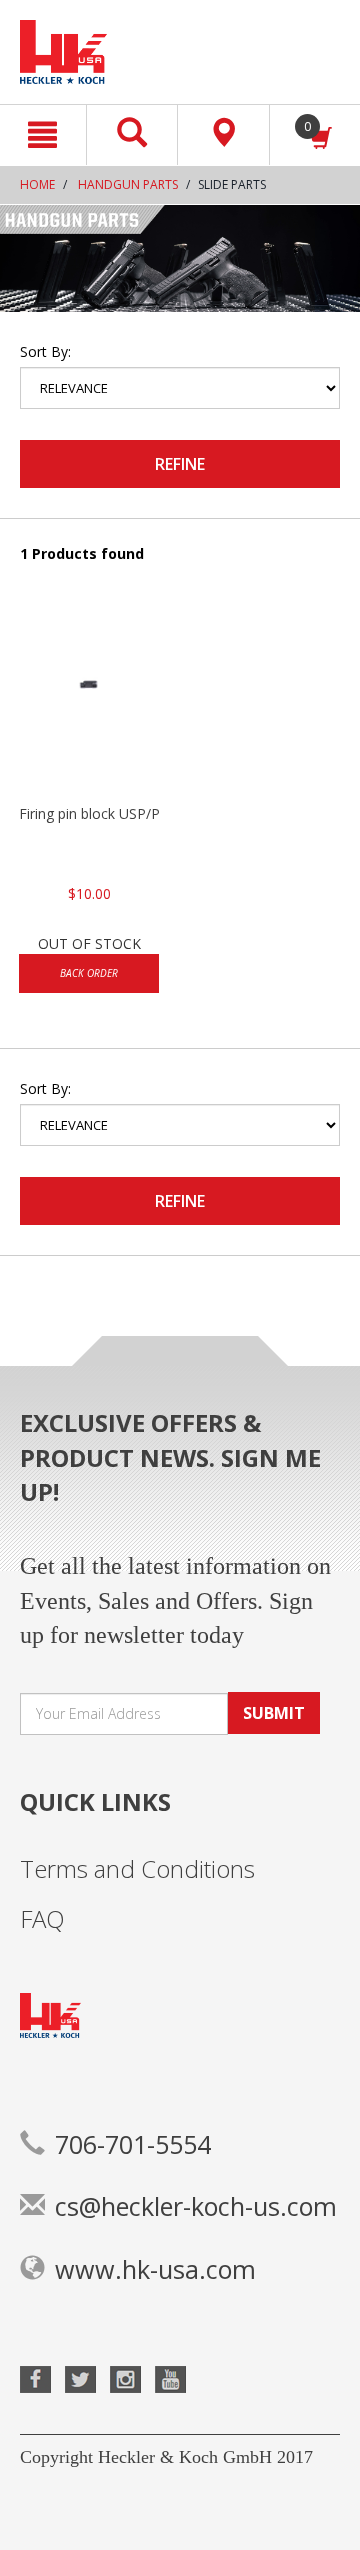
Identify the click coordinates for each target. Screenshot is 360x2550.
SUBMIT (274, 1713)
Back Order (89, 973)
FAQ (42, 1918)
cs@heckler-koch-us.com (196, 2206)
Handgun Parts (128, 184)
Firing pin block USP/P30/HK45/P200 (89, 813)
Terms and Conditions (137, 1868)
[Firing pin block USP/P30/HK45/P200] (89, 704)
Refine (180, 464)
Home (37, 184)
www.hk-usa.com (155, 2269)
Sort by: (45, 351)
